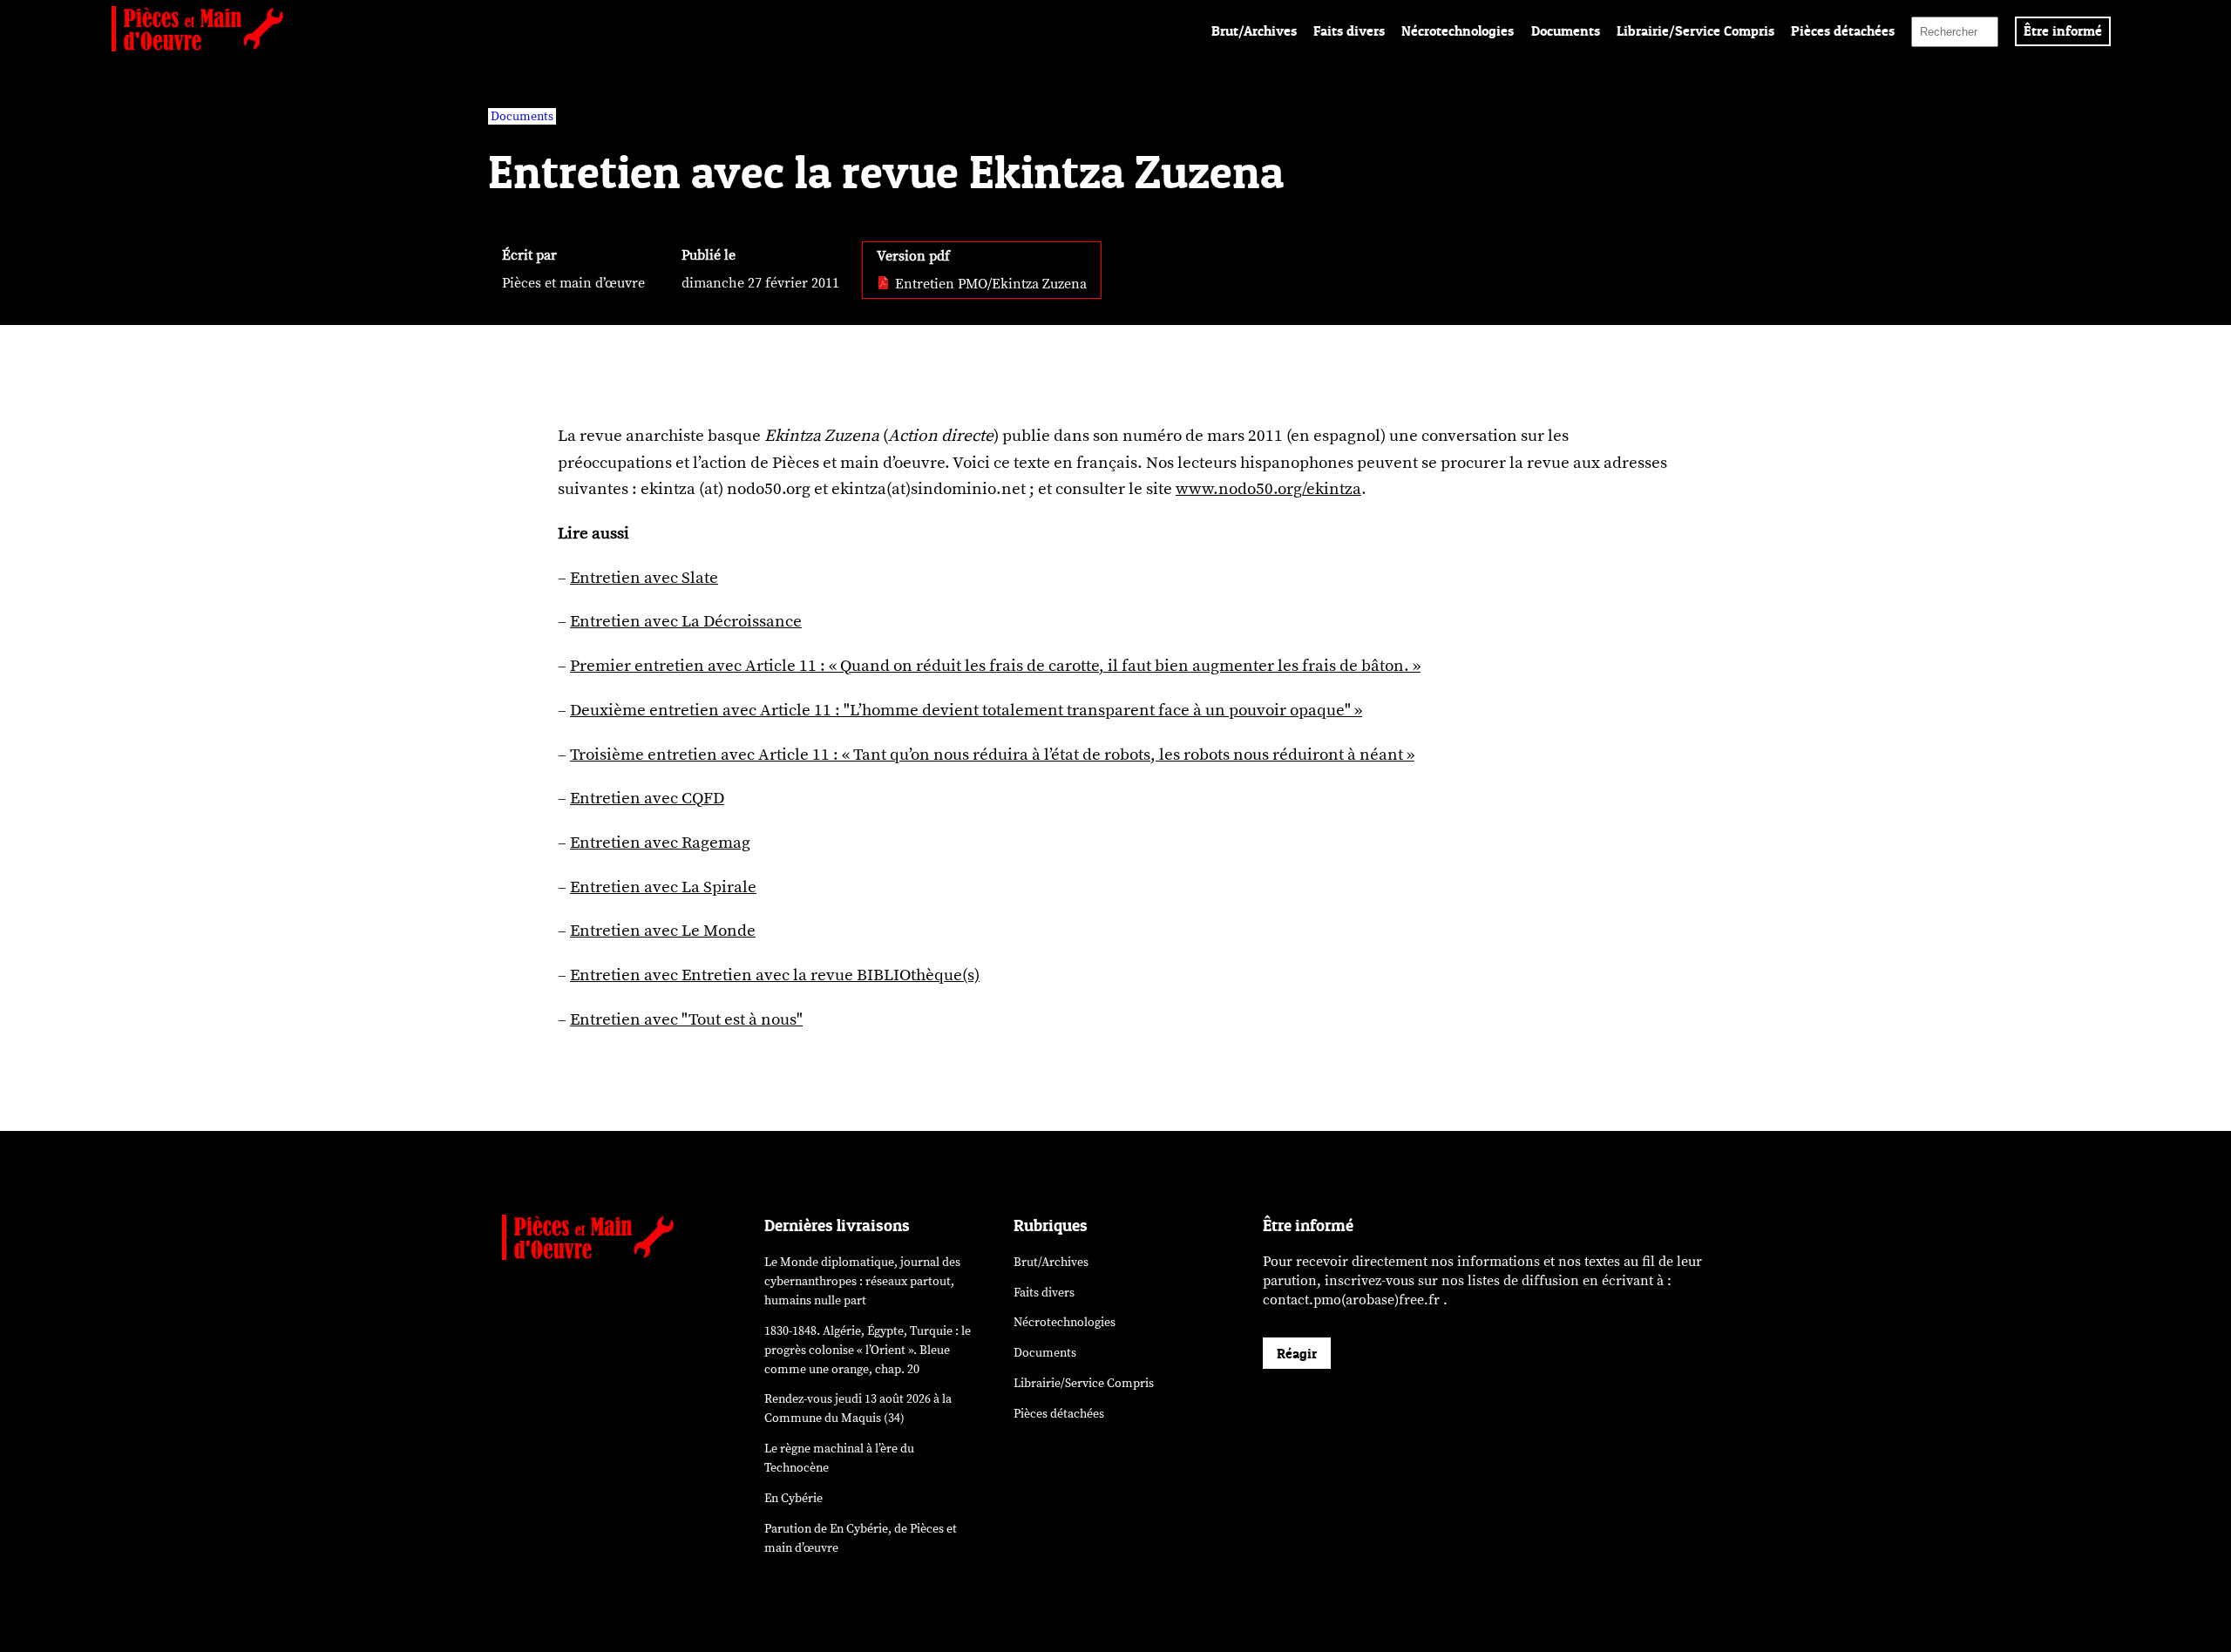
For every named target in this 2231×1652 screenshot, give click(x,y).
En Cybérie (793, 1498)
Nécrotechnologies (1458, 30)
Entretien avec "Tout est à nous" (686, 1019)
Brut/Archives (1254, 30)
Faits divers (1349, 30)
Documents (1566, 30)
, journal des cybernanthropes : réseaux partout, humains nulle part (862, 1281)
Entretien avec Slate (644, 578)
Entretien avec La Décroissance (686, 621)
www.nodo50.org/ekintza (1268, 489)
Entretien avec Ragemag (660, 843)
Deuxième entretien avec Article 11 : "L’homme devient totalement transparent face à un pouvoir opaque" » (966, 710)
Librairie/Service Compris (1695, 30)
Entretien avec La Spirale (663, 887)
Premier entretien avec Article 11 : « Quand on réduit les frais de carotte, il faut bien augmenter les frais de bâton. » (995, 666)
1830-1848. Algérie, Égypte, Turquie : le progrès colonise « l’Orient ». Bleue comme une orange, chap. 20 (868, 1350)
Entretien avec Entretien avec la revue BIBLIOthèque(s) (775, 975)
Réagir (1297, 1353)
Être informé (2063, 30)
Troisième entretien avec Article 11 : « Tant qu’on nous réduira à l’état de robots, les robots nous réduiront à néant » (992, 755)
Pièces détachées (1843, 30)
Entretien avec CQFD (647, 798)
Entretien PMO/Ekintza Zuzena (989, 284)
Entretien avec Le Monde (663, 931)
